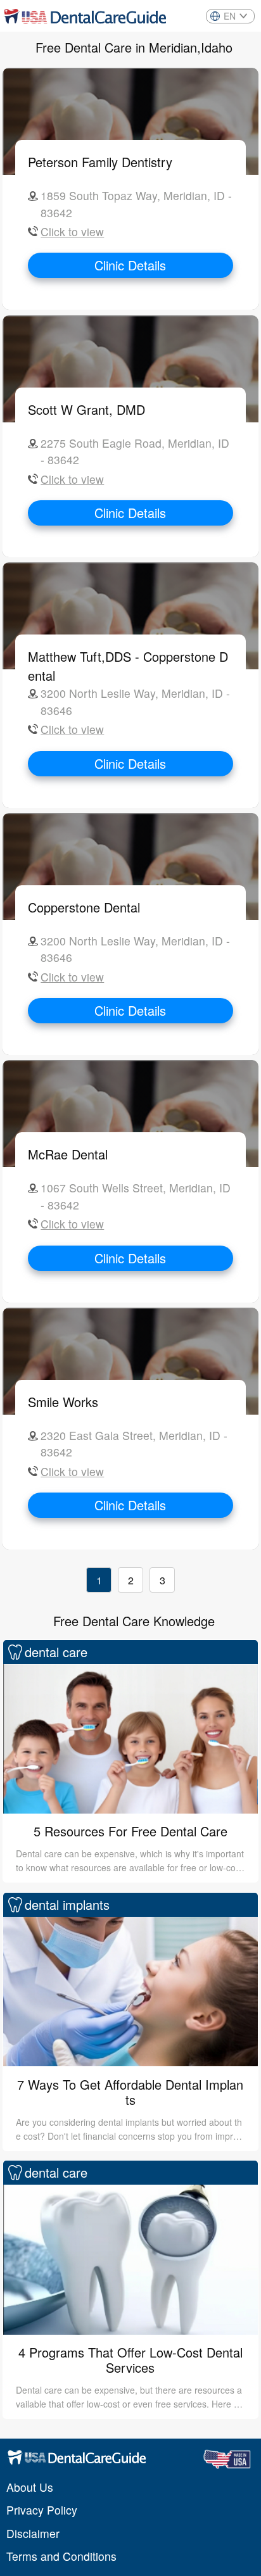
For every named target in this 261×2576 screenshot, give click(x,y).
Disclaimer (33, 2533)
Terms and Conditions (61, 2556)
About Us (30, 2487)
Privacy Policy (42, 2510)
